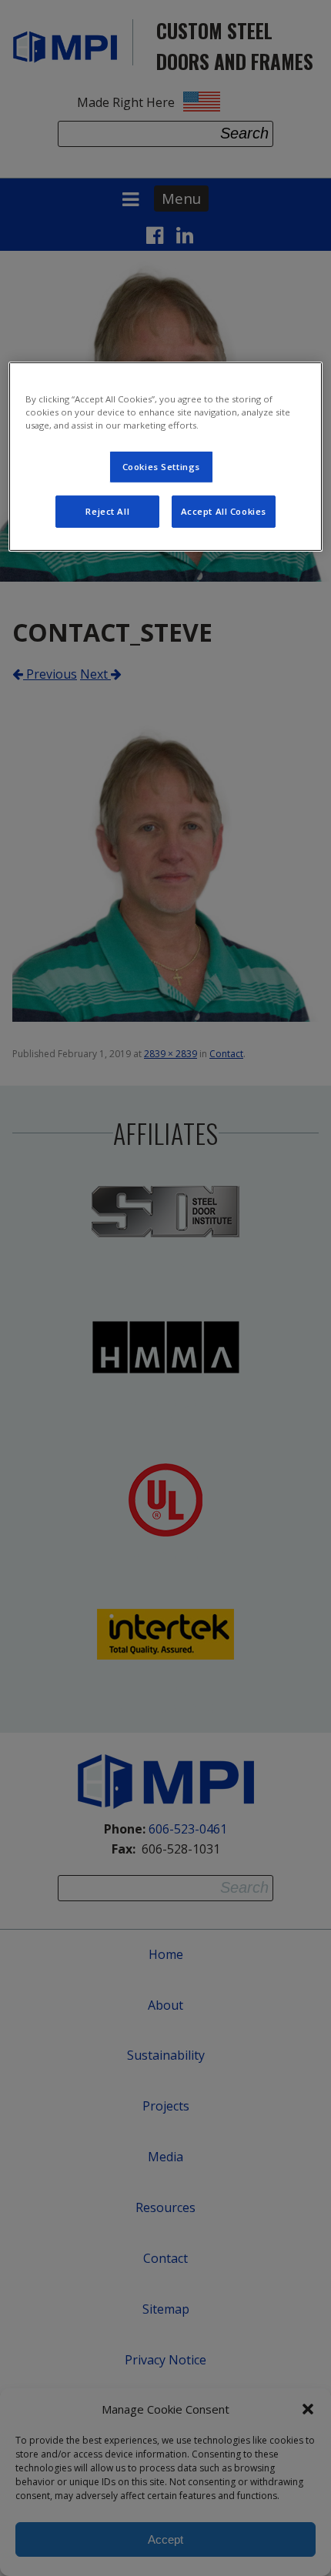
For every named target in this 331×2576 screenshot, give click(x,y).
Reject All (107, 511)
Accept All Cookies (224, 511)
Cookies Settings (161, 467)
